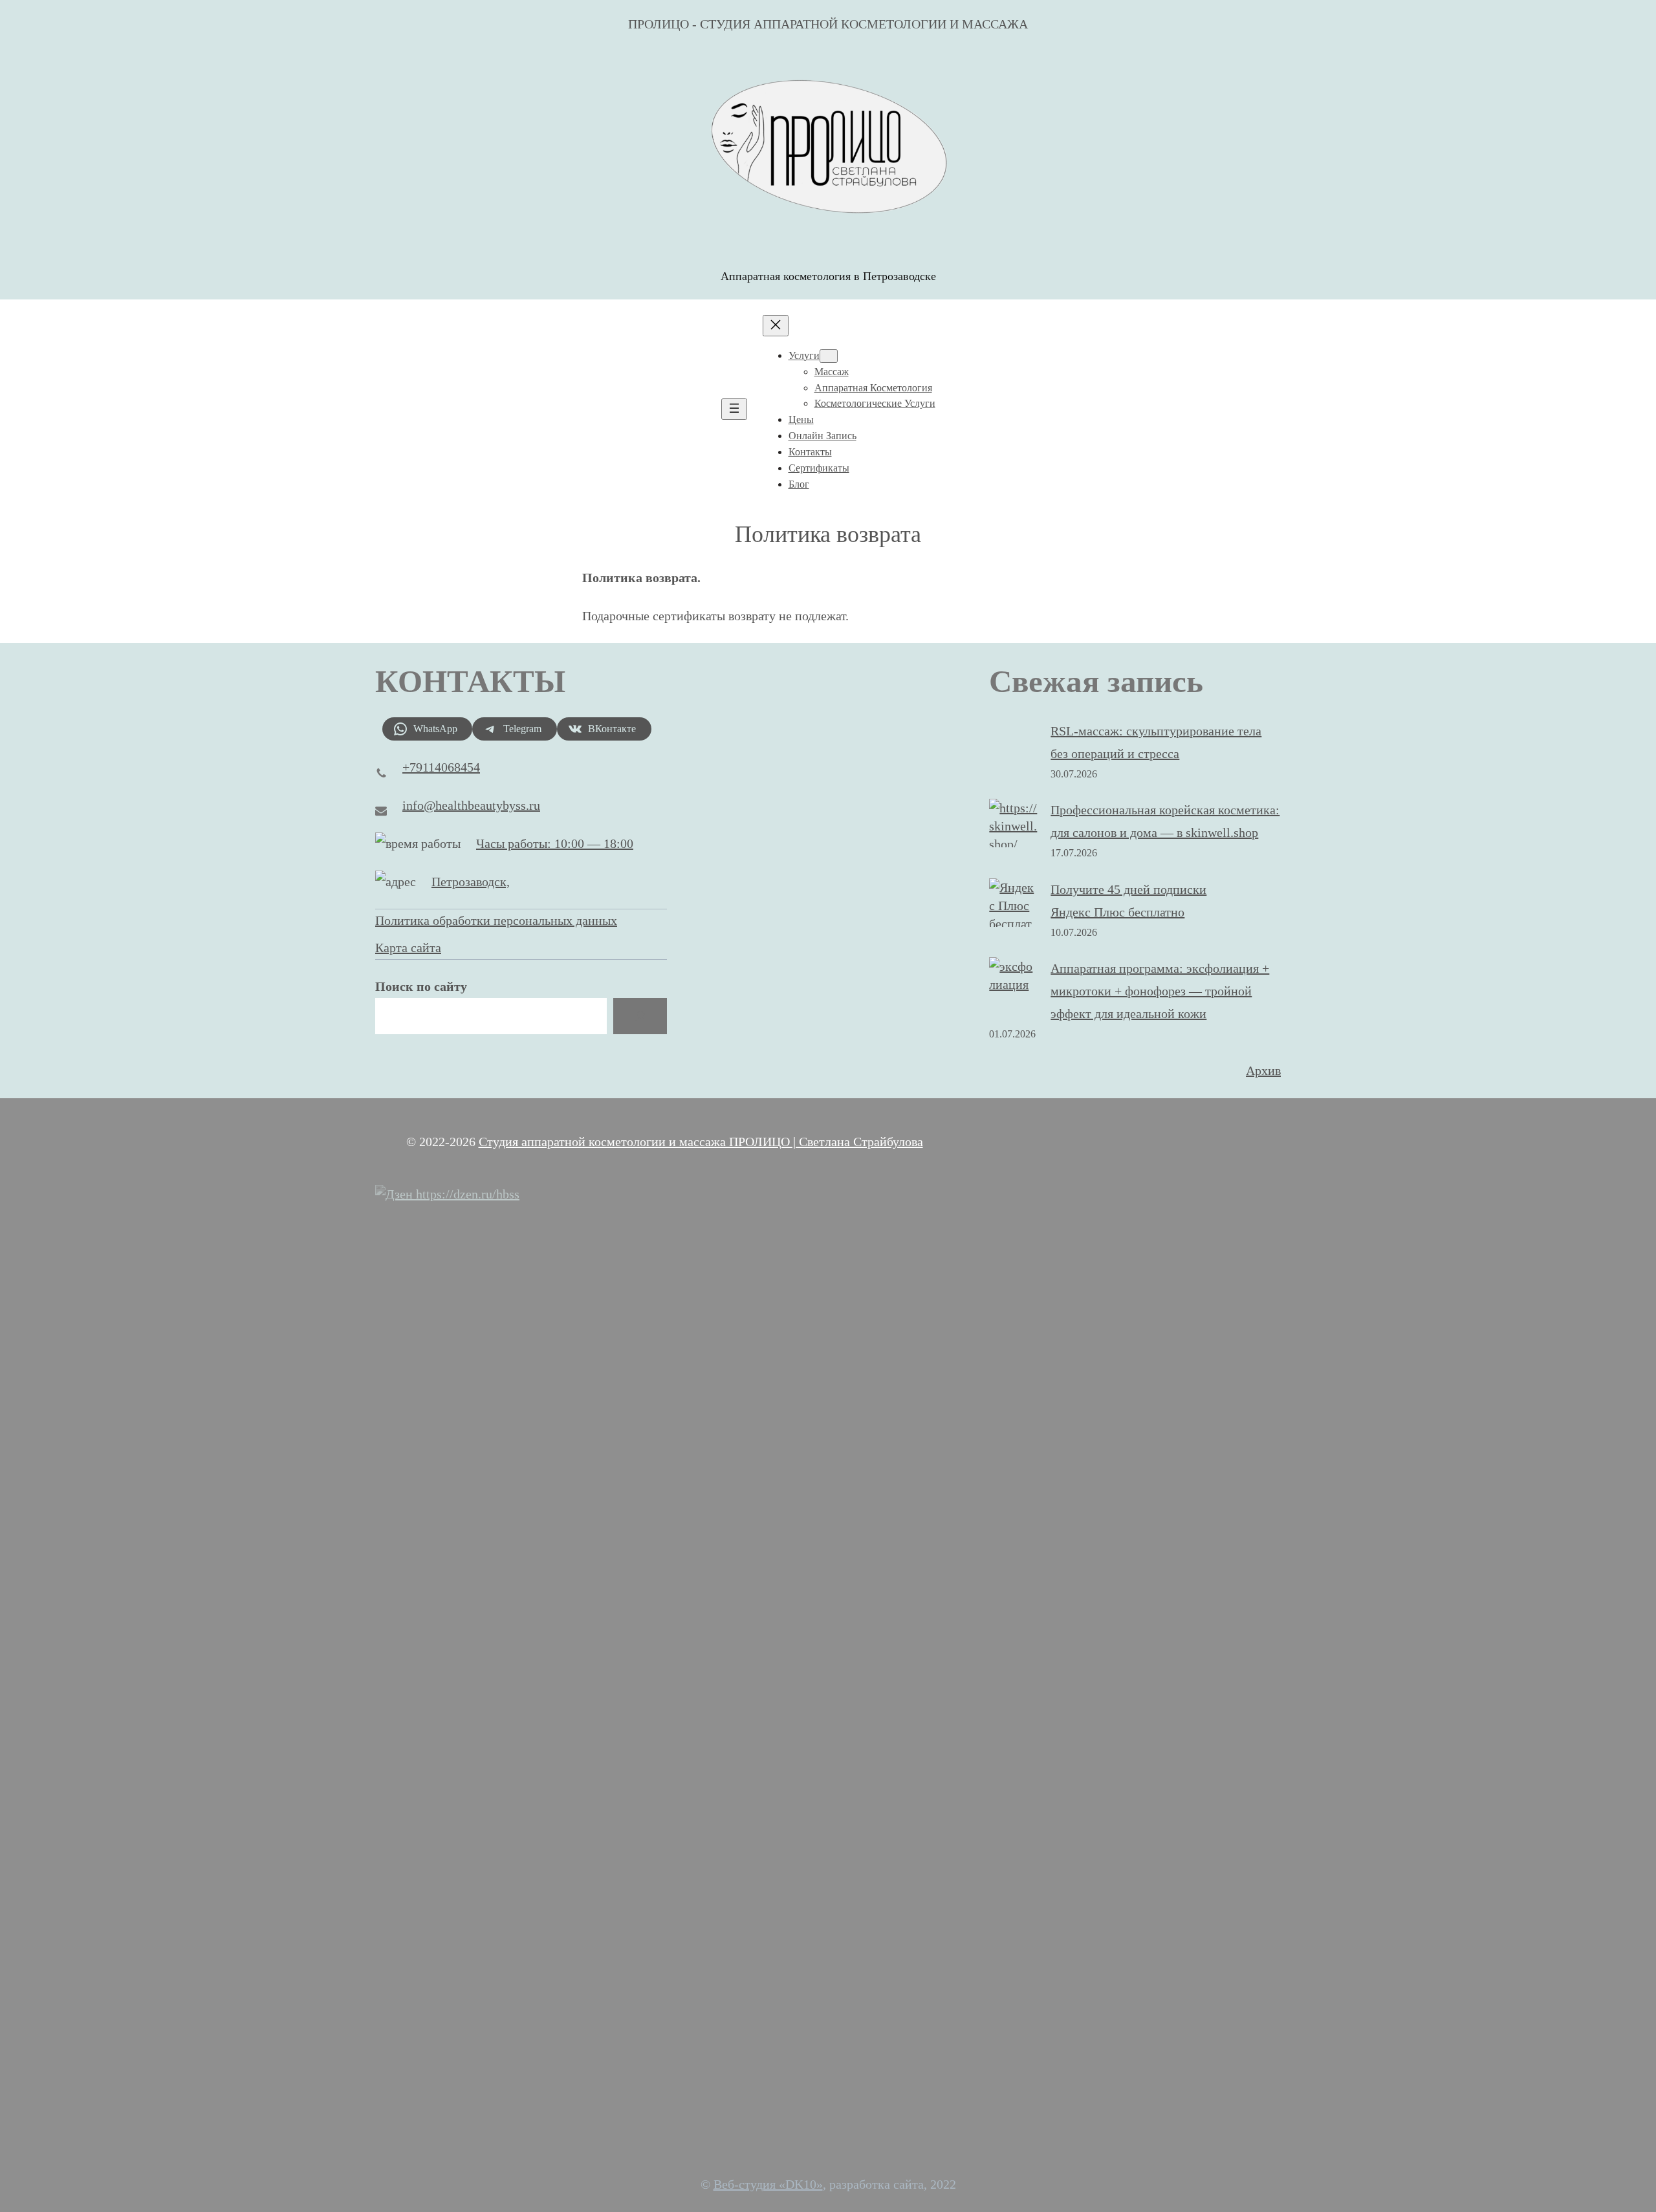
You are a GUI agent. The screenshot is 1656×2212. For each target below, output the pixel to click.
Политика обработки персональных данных (496, 920)
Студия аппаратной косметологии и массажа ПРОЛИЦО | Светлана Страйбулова (701, 1142)
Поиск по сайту (421, 986)
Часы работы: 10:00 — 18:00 (555, 843)
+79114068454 (441, 767)
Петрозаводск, (471, 882)
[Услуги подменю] (829, 356)
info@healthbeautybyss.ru (471, 805)
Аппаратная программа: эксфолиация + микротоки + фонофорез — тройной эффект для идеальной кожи (1160, 991)
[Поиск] (640, 1016)
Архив (1263, 1070)
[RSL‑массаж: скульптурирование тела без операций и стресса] (1013, 746)
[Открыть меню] (734, 409)
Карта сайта (408, 948)
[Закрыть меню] (776, 326)
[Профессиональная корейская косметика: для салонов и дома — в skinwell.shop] (1013, 826)
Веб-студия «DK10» (768, 2184)
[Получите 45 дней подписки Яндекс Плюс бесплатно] (1013, 915)
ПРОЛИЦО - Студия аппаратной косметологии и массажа (828, 24)
